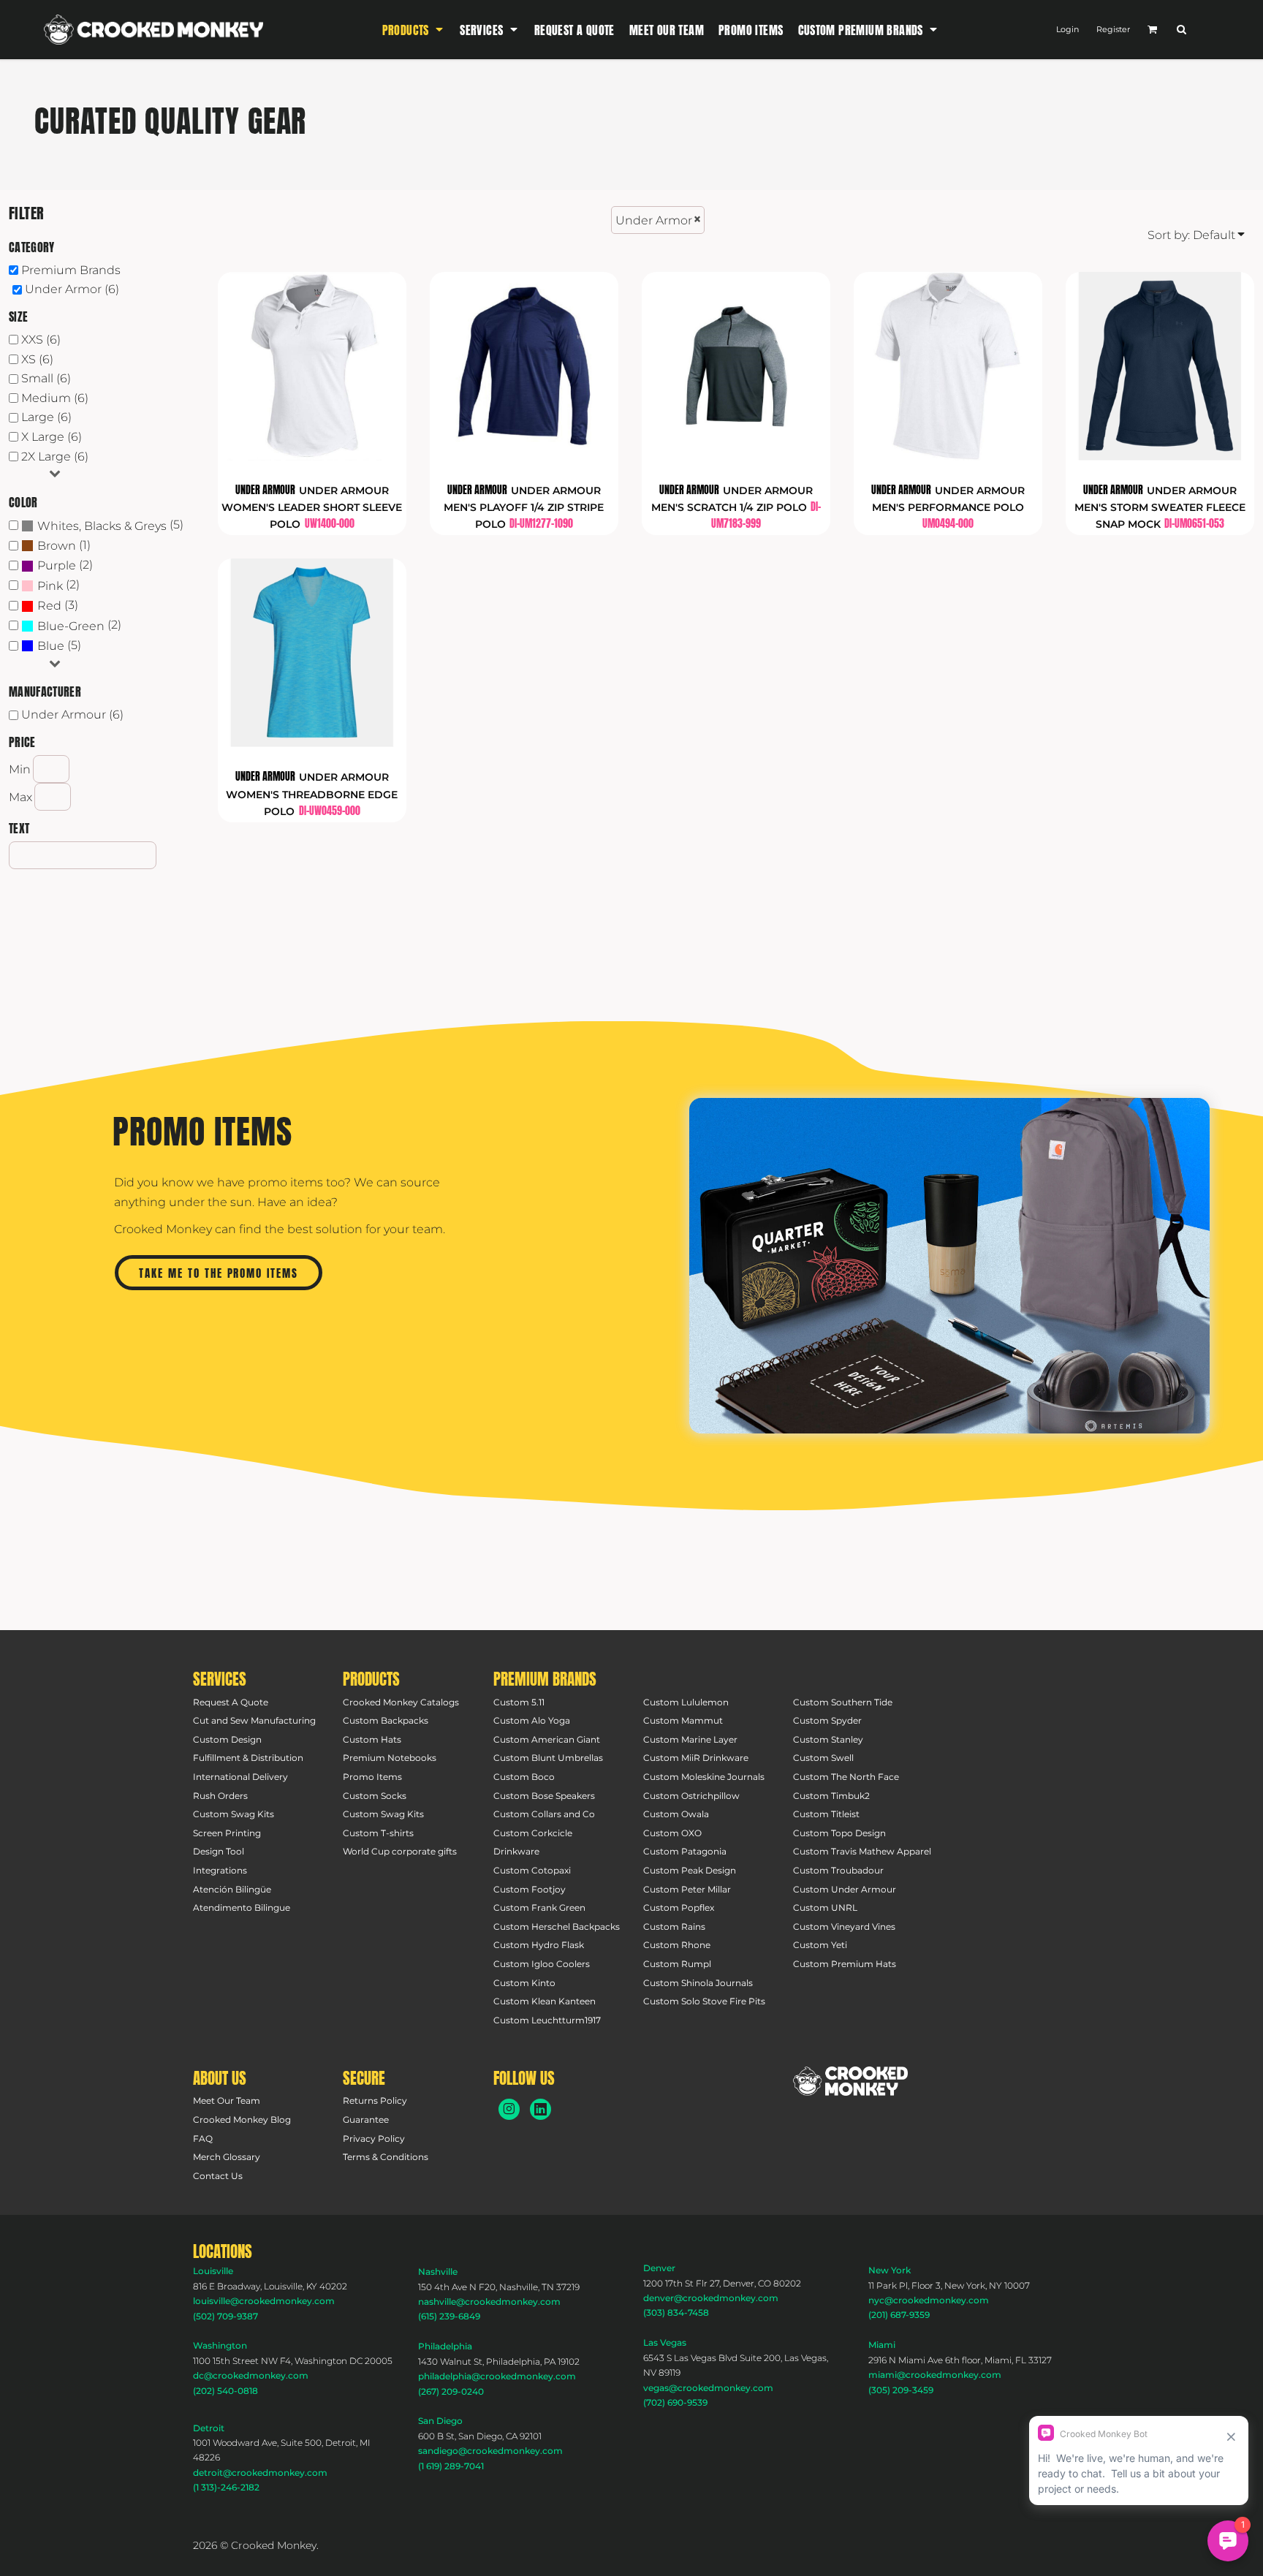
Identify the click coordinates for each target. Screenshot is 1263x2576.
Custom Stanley (828, 1739)
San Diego (440, 2421)
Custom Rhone (677, 1945)
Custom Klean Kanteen (545, 2001)
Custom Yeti (820, 1945)
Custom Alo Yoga (532, 1720)
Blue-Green (71, 626)
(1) (64, 546)
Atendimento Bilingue (242, 1908)
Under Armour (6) (72, 715)
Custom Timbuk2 (831, 1796)
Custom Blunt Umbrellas (548, 1758)
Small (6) (46, 378)
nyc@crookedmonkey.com (929, 2300)
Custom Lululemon (686, 1702)
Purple (57, 565)
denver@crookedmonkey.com (711, 2298)
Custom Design (227, 1739)
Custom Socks (375, 1796)
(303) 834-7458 (676, 2312)
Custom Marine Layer (690, 1739)
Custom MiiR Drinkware (696, 1758)
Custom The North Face (846, 1777)
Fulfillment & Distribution (248, 1758)
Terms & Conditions (386, 2157)
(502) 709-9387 (225, 2316)
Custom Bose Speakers (544, 1796)
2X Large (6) (55, 457)
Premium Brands (71, 270)
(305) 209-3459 (901, 2390)
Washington (220, 2345)
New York (890, 2270)
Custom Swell (823, 1758)
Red (49, 606)
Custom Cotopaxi (532, 1870)
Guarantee (366, 2119)
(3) (58, 606)
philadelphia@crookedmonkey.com (497, 2376)
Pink (50, 586)
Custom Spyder (827, 1720)
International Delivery (240, 1777)
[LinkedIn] (541, 2109)
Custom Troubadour (838, 1870)
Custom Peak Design (690, 1870)
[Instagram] (509, 2109)
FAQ (203, 2139)
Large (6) (46, 417)
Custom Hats (372, 1739)
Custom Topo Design (839, 1833)
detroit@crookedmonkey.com (260, 2473)
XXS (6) (41, 340)
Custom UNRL (825, 1908)
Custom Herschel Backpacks (557, 1927)
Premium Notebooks (390, 1758)
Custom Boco (524, 1777)
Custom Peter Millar (687, 1889)
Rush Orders (220, 1796)
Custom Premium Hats (845, 1964)
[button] (414, 30)
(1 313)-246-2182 (226, 2487)
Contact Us (218, 2176)
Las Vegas (665, 2342)
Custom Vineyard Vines (844, 1927)
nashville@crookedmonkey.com (489, 2302)
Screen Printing (227, 1833)
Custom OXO (672, 1833)
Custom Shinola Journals (698, 1983)
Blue (51, 646)
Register (1113, 29)
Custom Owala (676, 1814)
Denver (659, 2268)
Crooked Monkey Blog (242, 2119)
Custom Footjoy (530, 1889)
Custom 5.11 (519, 1702)
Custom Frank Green (539, 1908)
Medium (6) (55, 398)
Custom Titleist (826, 1814)
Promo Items (372, 1777)
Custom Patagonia (685, 1851)
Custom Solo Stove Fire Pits (704, 2001)
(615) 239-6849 (449, 2316)
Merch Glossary (227, 2157)
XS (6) (37, 359)
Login (1067, 29)
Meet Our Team (227, 2100)
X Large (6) (52, 437)
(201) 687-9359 (899, 2315)
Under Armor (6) (72, 289)
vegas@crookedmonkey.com (708, 2388)
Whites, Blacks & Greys (102, 526)
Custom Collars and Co (544, 1814)
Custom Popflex (679, 1908)
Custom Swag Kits (234, 1814)
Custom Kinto (524, 1983)
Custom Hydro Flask (539, 1945)
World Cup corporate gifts (400, 1851)
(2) (65, 565)
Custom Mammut (683, 1720)
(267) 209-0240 (451, 2391)
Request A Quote (231, 1702)
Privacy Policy (374, 2139)
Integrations (220, 1870)
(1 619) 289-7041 (451, 2466)
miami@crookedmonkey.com (935, 2375)
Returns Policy (375, 2100)
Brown (57, 546)
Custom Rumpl (677, 1964)
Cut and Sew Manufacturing (254, 1720)
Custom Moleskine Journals (704, 1777)
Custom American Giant (547, 1739)
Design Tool (219, 1851)
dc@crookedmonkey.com (251, 2375)
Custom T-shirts (378, 1833)
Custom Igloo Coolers (542, 1964)
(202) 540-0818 (225, 2391)
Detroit (209, 2428)
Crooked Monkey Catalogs (401, 1702)
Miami (882, 2345)
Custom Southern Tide (843, 1702)
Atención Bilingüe (232, 1889)
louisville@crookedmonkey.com (264, 2301)
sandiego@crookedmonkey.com (490, 2451)
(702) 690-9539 (675, 2402)
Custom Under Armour (845, 1889)
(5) (110, 525)
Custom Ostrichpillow (691, 1796)
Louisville (213, 2271)
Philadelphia (445, 2346)
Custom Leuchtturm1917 (547, 2020)
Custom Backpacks (386, 1720)
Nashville (438, 2272)
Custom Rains (674, 1927)
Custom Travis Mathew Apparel (862, 1851)
